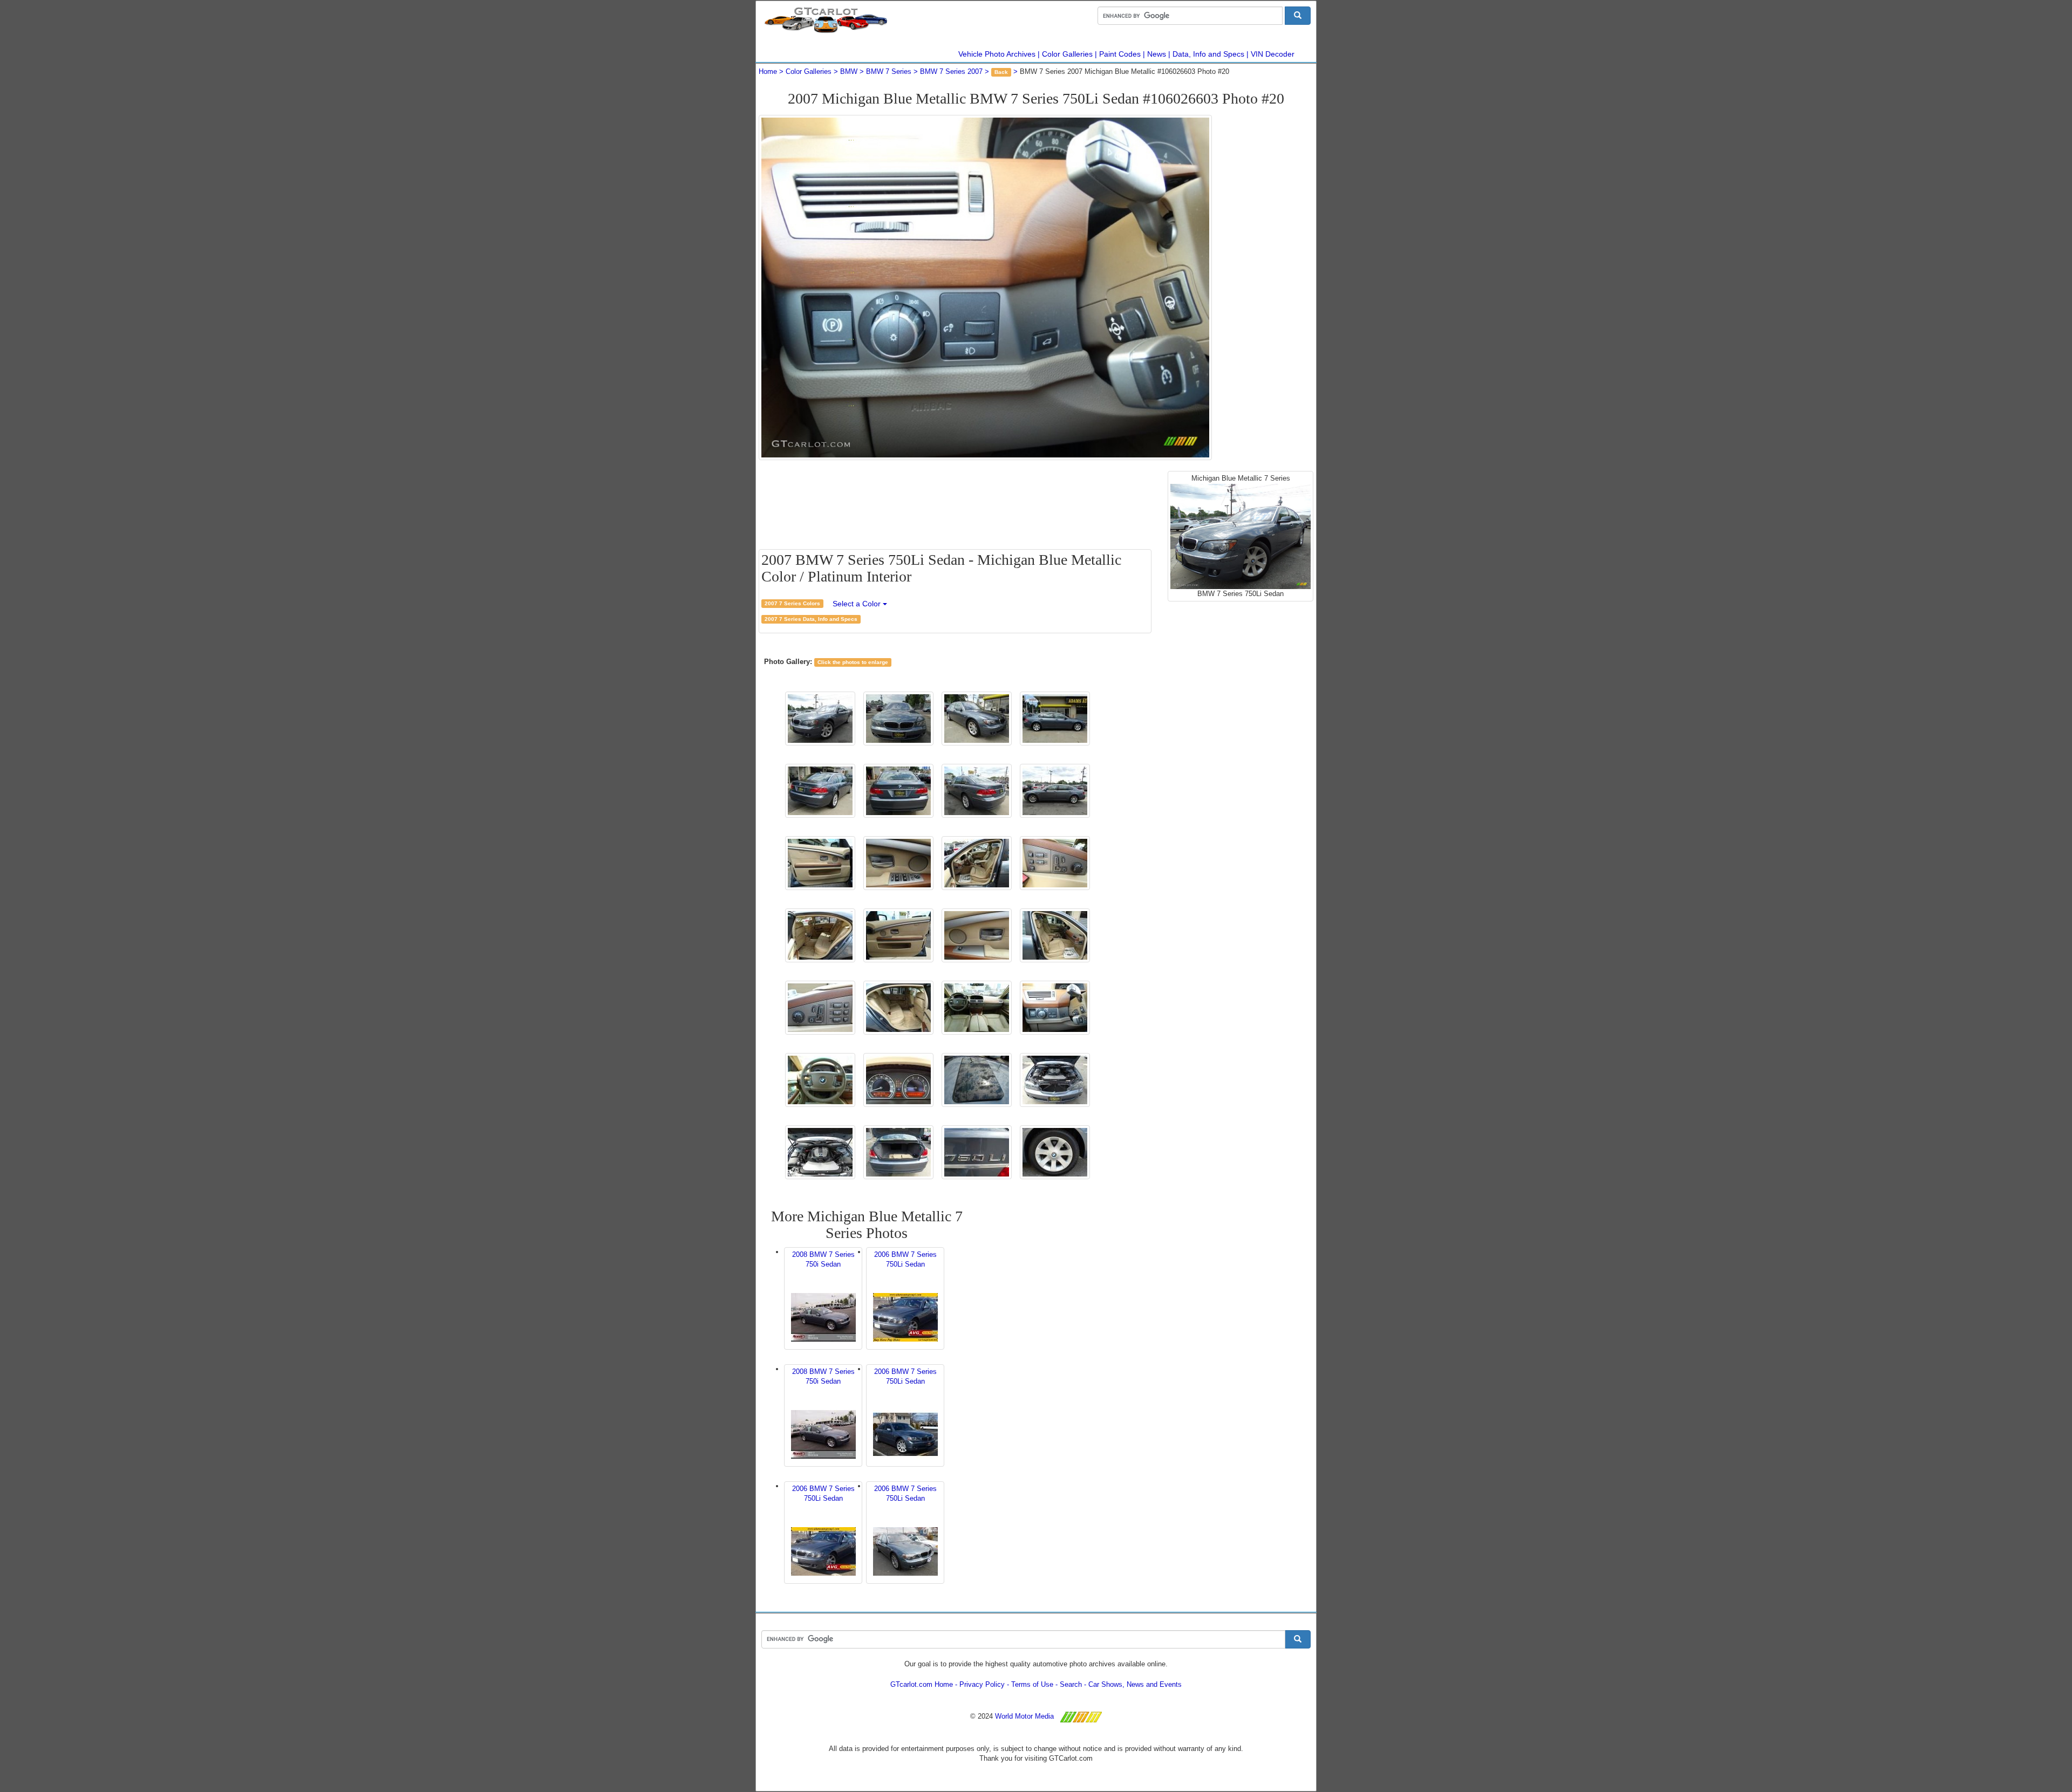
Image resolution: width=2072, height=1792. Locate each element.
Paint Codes (1120, 54)
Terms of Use (1032, 1684)
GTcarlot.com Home (922, 1684)
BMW (849, 71)
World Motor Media (1024, 1716)
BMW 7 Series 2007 (951, 71)
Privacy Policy (982, 1684)
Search (1071, 1684)
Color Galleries (1067, 54)
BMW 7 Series (889, 71)
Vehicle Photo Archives (997, 54)
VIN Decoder (1273, 54)
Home (768, 71)
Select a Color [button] (858, 604)
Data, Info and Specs (1208, 54)
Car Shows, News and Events (1135, 1684)
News (1157, 54)
